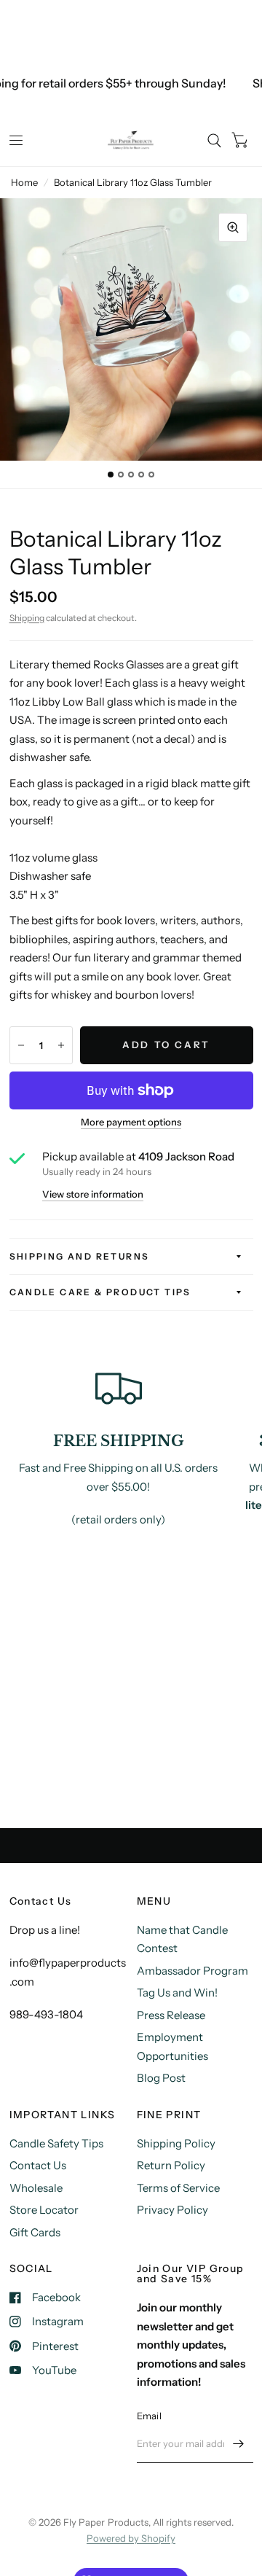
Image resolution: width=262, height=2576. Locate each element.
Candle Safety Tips (56, 2143)
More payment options (131, 1122)
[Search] (214, 141)
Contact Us (38, 2165)
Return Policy (171, 2165)
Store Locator (44, 2210)
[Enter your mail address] (239, 2444)
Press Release (171, 2015)
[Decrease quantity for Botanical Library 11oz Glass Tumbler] (21, 1045)
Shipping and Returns (80, 1256)
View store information (93, 1194)
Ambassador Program (192, 1971)
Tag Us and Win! (177, 1993)
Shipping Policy (176, 2143)
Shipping (27, 618)
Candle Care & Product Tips (100, 1292)
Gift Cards (35, 2232)
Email (149, 2416)
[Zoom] (233, 227)
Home (24, 182)
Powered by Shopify (131, 2538)
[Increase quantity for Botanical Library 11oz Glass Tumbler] (61, 1045)
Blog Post (161, 2078)
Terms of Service (178, 2188)
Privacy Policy (172, 2210)
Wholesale (36, 2188)
